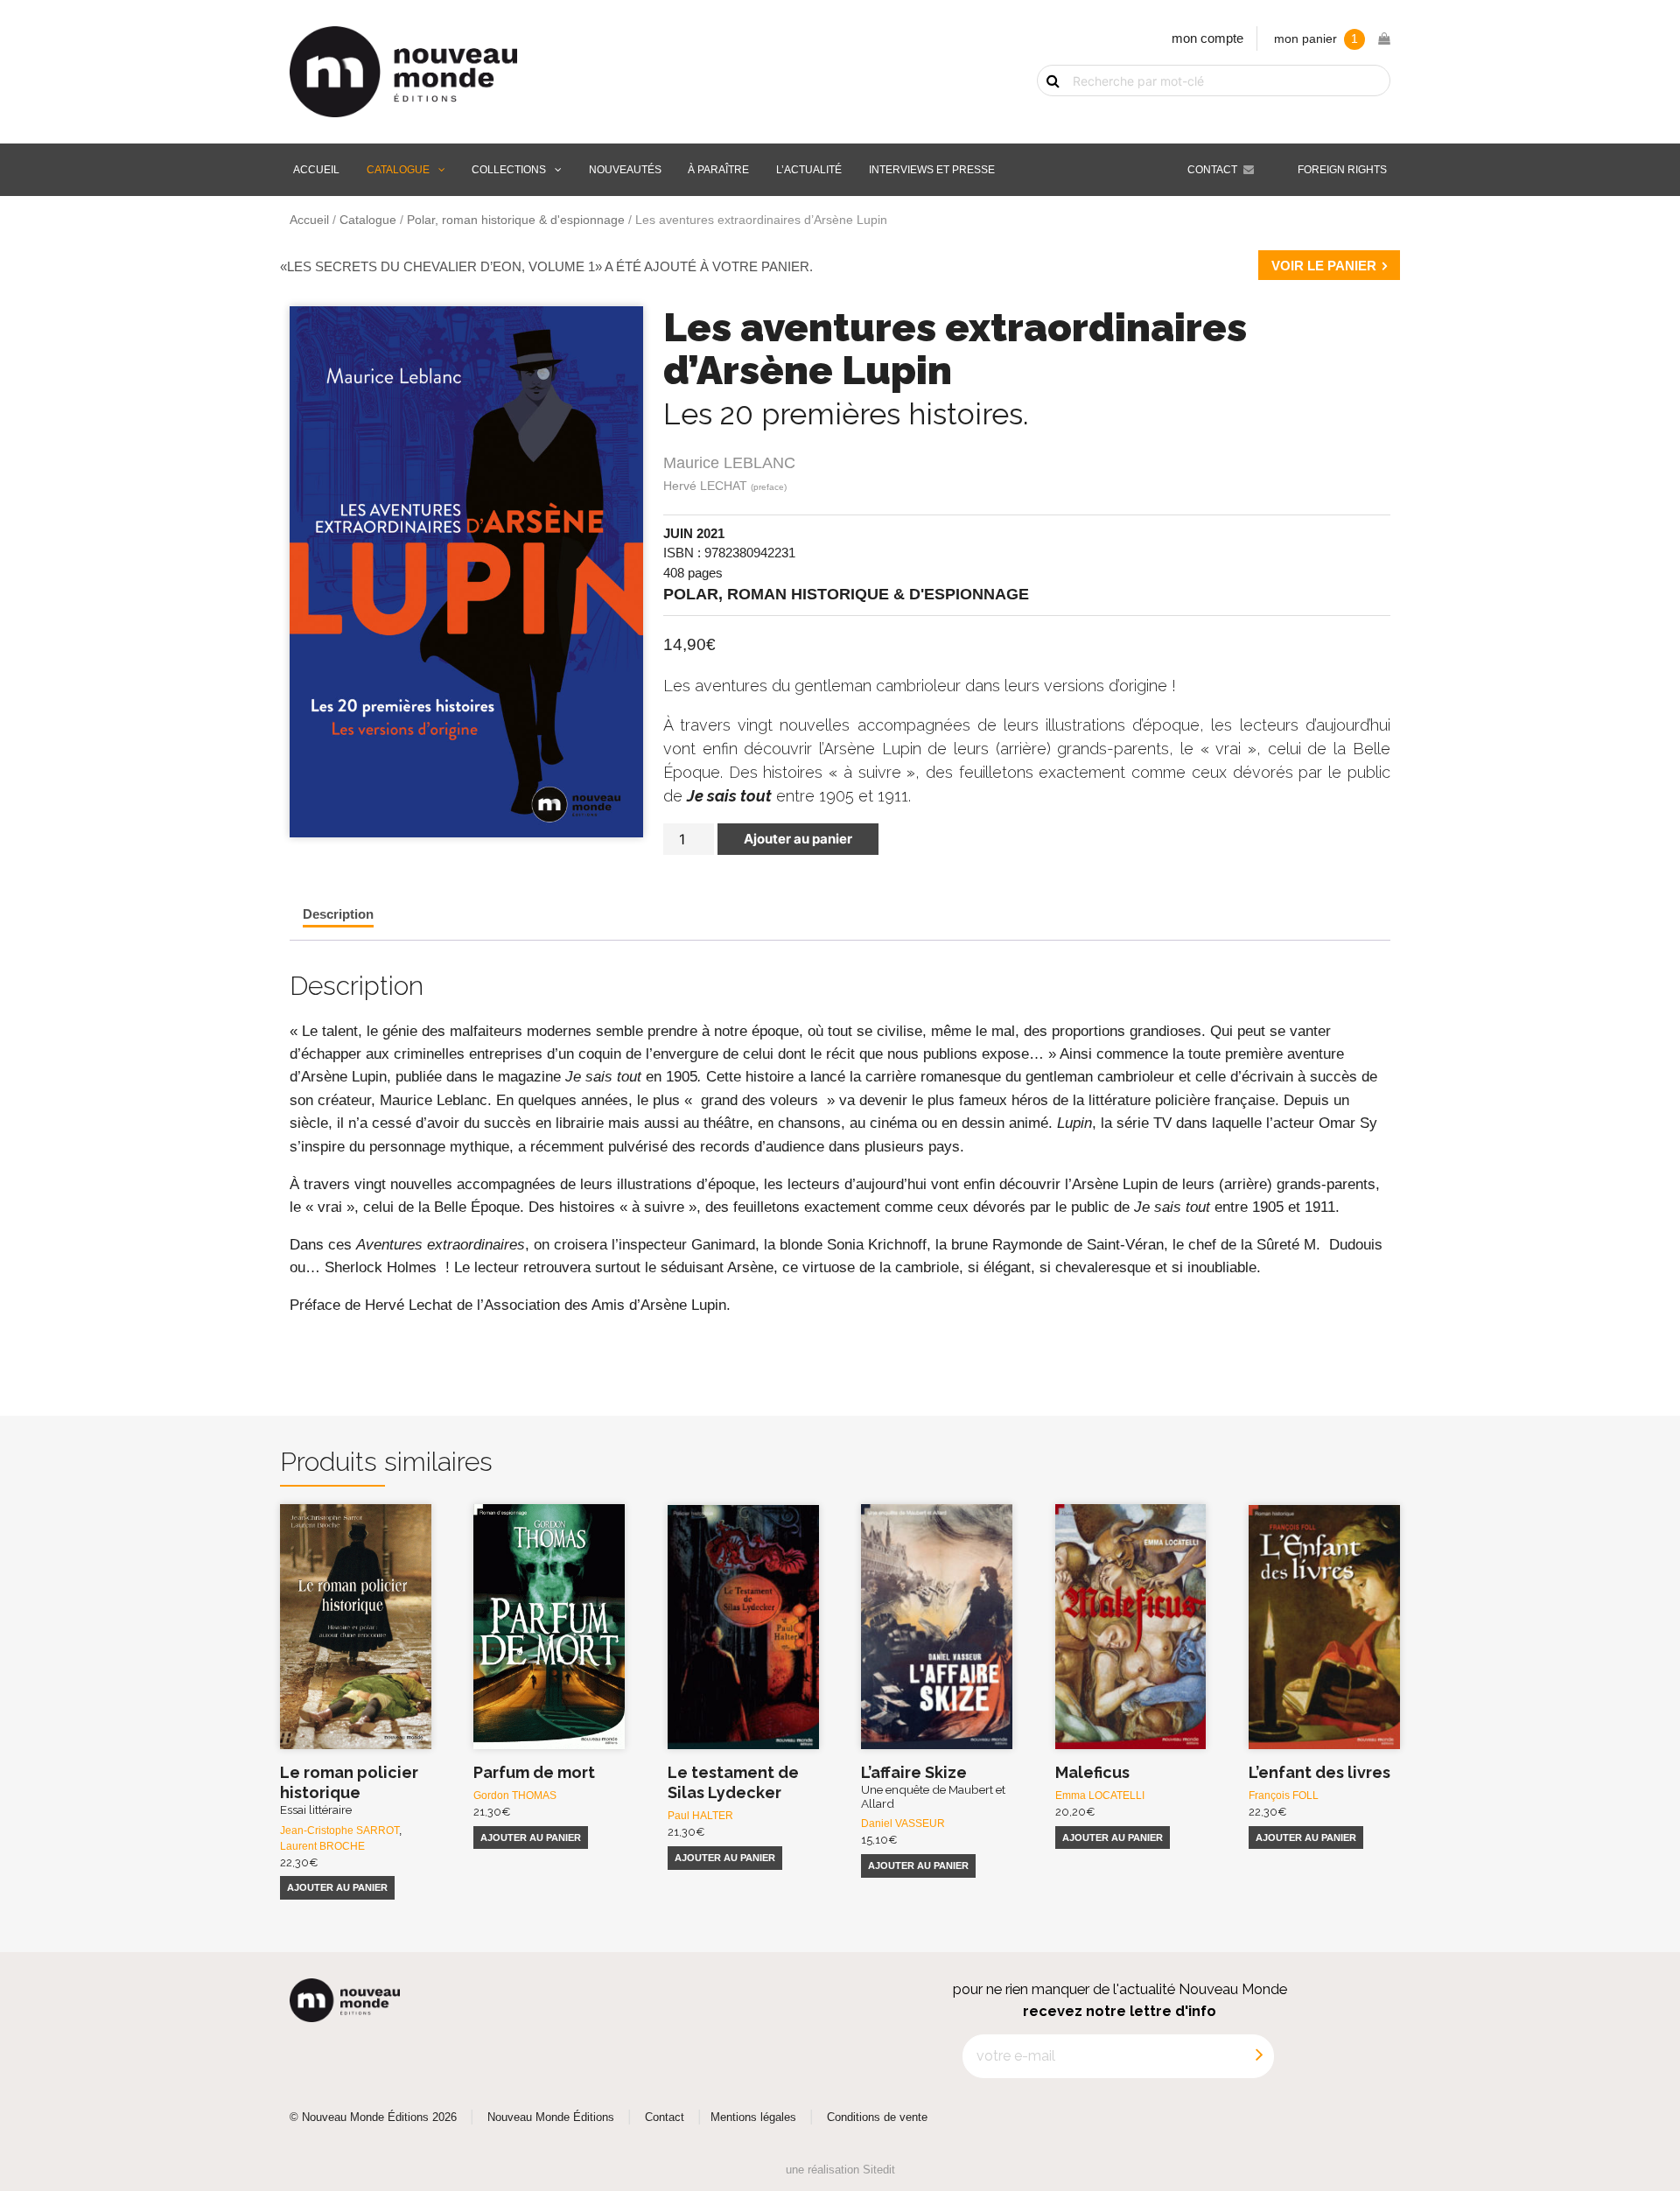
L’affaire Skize (933, 1787)
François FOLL (1284, 1795)
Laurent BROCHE (322, 1846)
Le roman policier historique (349, 1790)
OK (1043, 111)
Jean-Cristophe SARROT (339, 1830)
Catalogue (398, 170)
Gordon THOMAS (515, 1795)
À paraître (718, 170)
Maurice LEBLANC (729, 463)
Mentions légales (753, 2117)
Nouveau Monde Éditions (551, 2117)
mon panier (1316, 39)
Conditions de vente (877, 2117)
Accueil (316, 170)
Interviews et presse (932, 170)
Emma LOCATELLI (1100, 1795)
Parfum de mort (534, 1772)
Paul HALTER (700, 1816)
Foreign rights (1342, 170)
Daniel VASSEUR (903, 1823)
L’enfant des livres (1319, 1772)
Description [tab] (338, 914)
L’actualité (809, 170)
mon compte (1207, 38)
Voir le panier (1324, 266)
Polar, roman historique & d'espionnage (516, 220)
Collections (509, 170)
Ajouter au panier (798, 839)
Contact (1212, 170)
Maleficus (1092, 1772)
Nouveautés (625, 170)
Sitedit (879, 2170)
